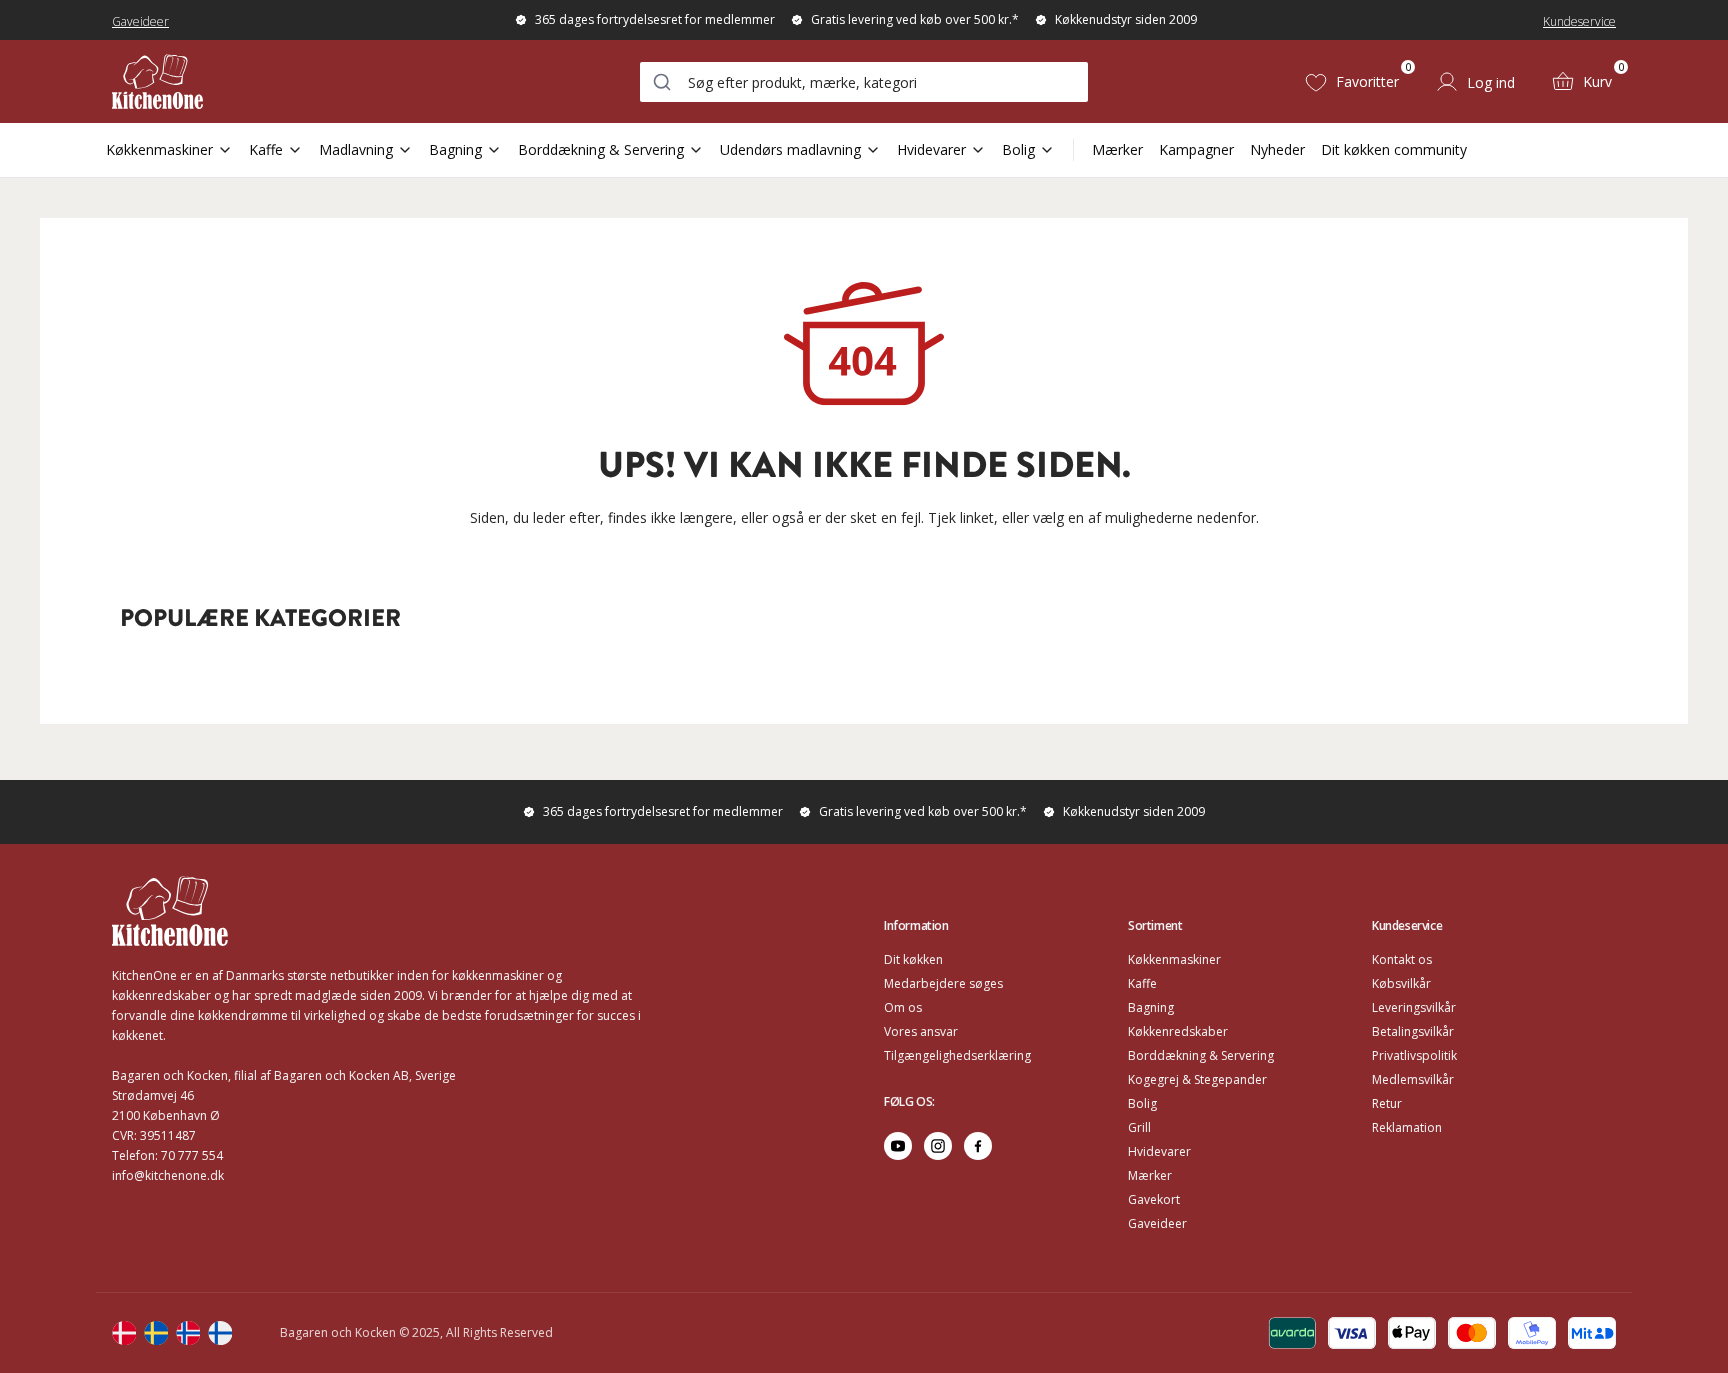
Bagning (455, 149)
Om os (903, 1007)
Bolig (1018, 149)
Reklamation (1407, 1127)
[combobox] (864, 82)
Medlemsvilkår (1413, 1079)
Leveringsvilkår (1414, 1007)
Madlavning (356, 149)
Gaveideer (140, 21)
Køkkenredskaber (1178, 1031)
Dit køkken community (1394, 149)
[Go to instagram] (938, 1146)
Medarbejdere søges (943, 983)
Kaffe (266, 149)
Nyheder (1277, 149)
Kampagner (1196, 149)
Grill (1139, 1127)
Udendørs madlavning (790, 149)
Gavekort (1154, 1199)
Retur (1387, 1103)
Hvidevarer (931, 149)
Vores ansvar (921, 1031)
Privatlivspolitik (1414, 1055)
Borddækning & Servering (601, 149)
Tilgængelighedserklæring (957, 1055)
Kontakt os (1402, 959)
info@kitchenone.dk (168, 1175)
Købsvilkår (1401, 983)
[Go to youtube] (898, 1146)
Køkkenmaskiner (159, 149)
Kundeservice (1579, 21)
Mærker (1117, 149)
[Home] (157, 81)
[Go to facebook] (978, 1146)
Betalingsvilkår (1413, 1031)
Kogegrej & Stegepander (1197, 1079)
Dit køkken (913, 959)
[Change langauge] (124, 1333)
